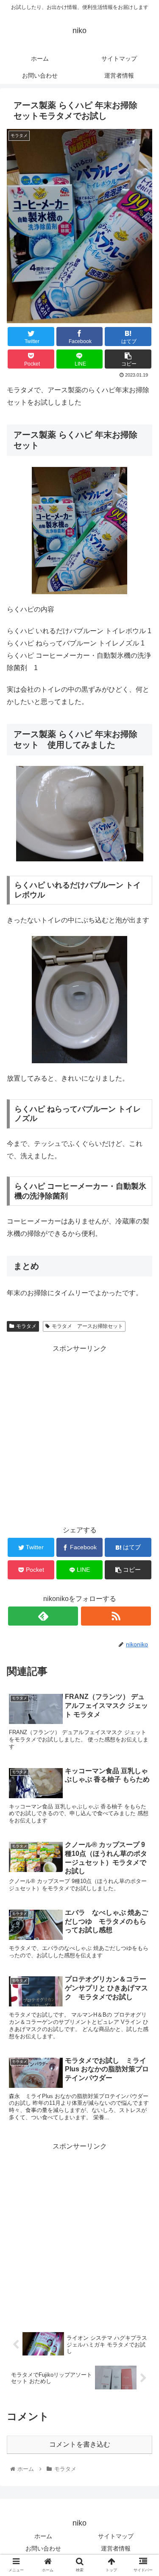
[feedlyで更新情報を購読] (43, 1616)
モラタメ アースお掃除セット (87, 1326)
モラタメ (26, 1326)
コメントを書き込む (80, 2444)
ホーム (43, 2536)
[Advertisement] (79, 2232)
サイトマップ (116, 2536)
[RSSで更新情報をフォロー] (116, 1616)
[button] (142, 1425)
